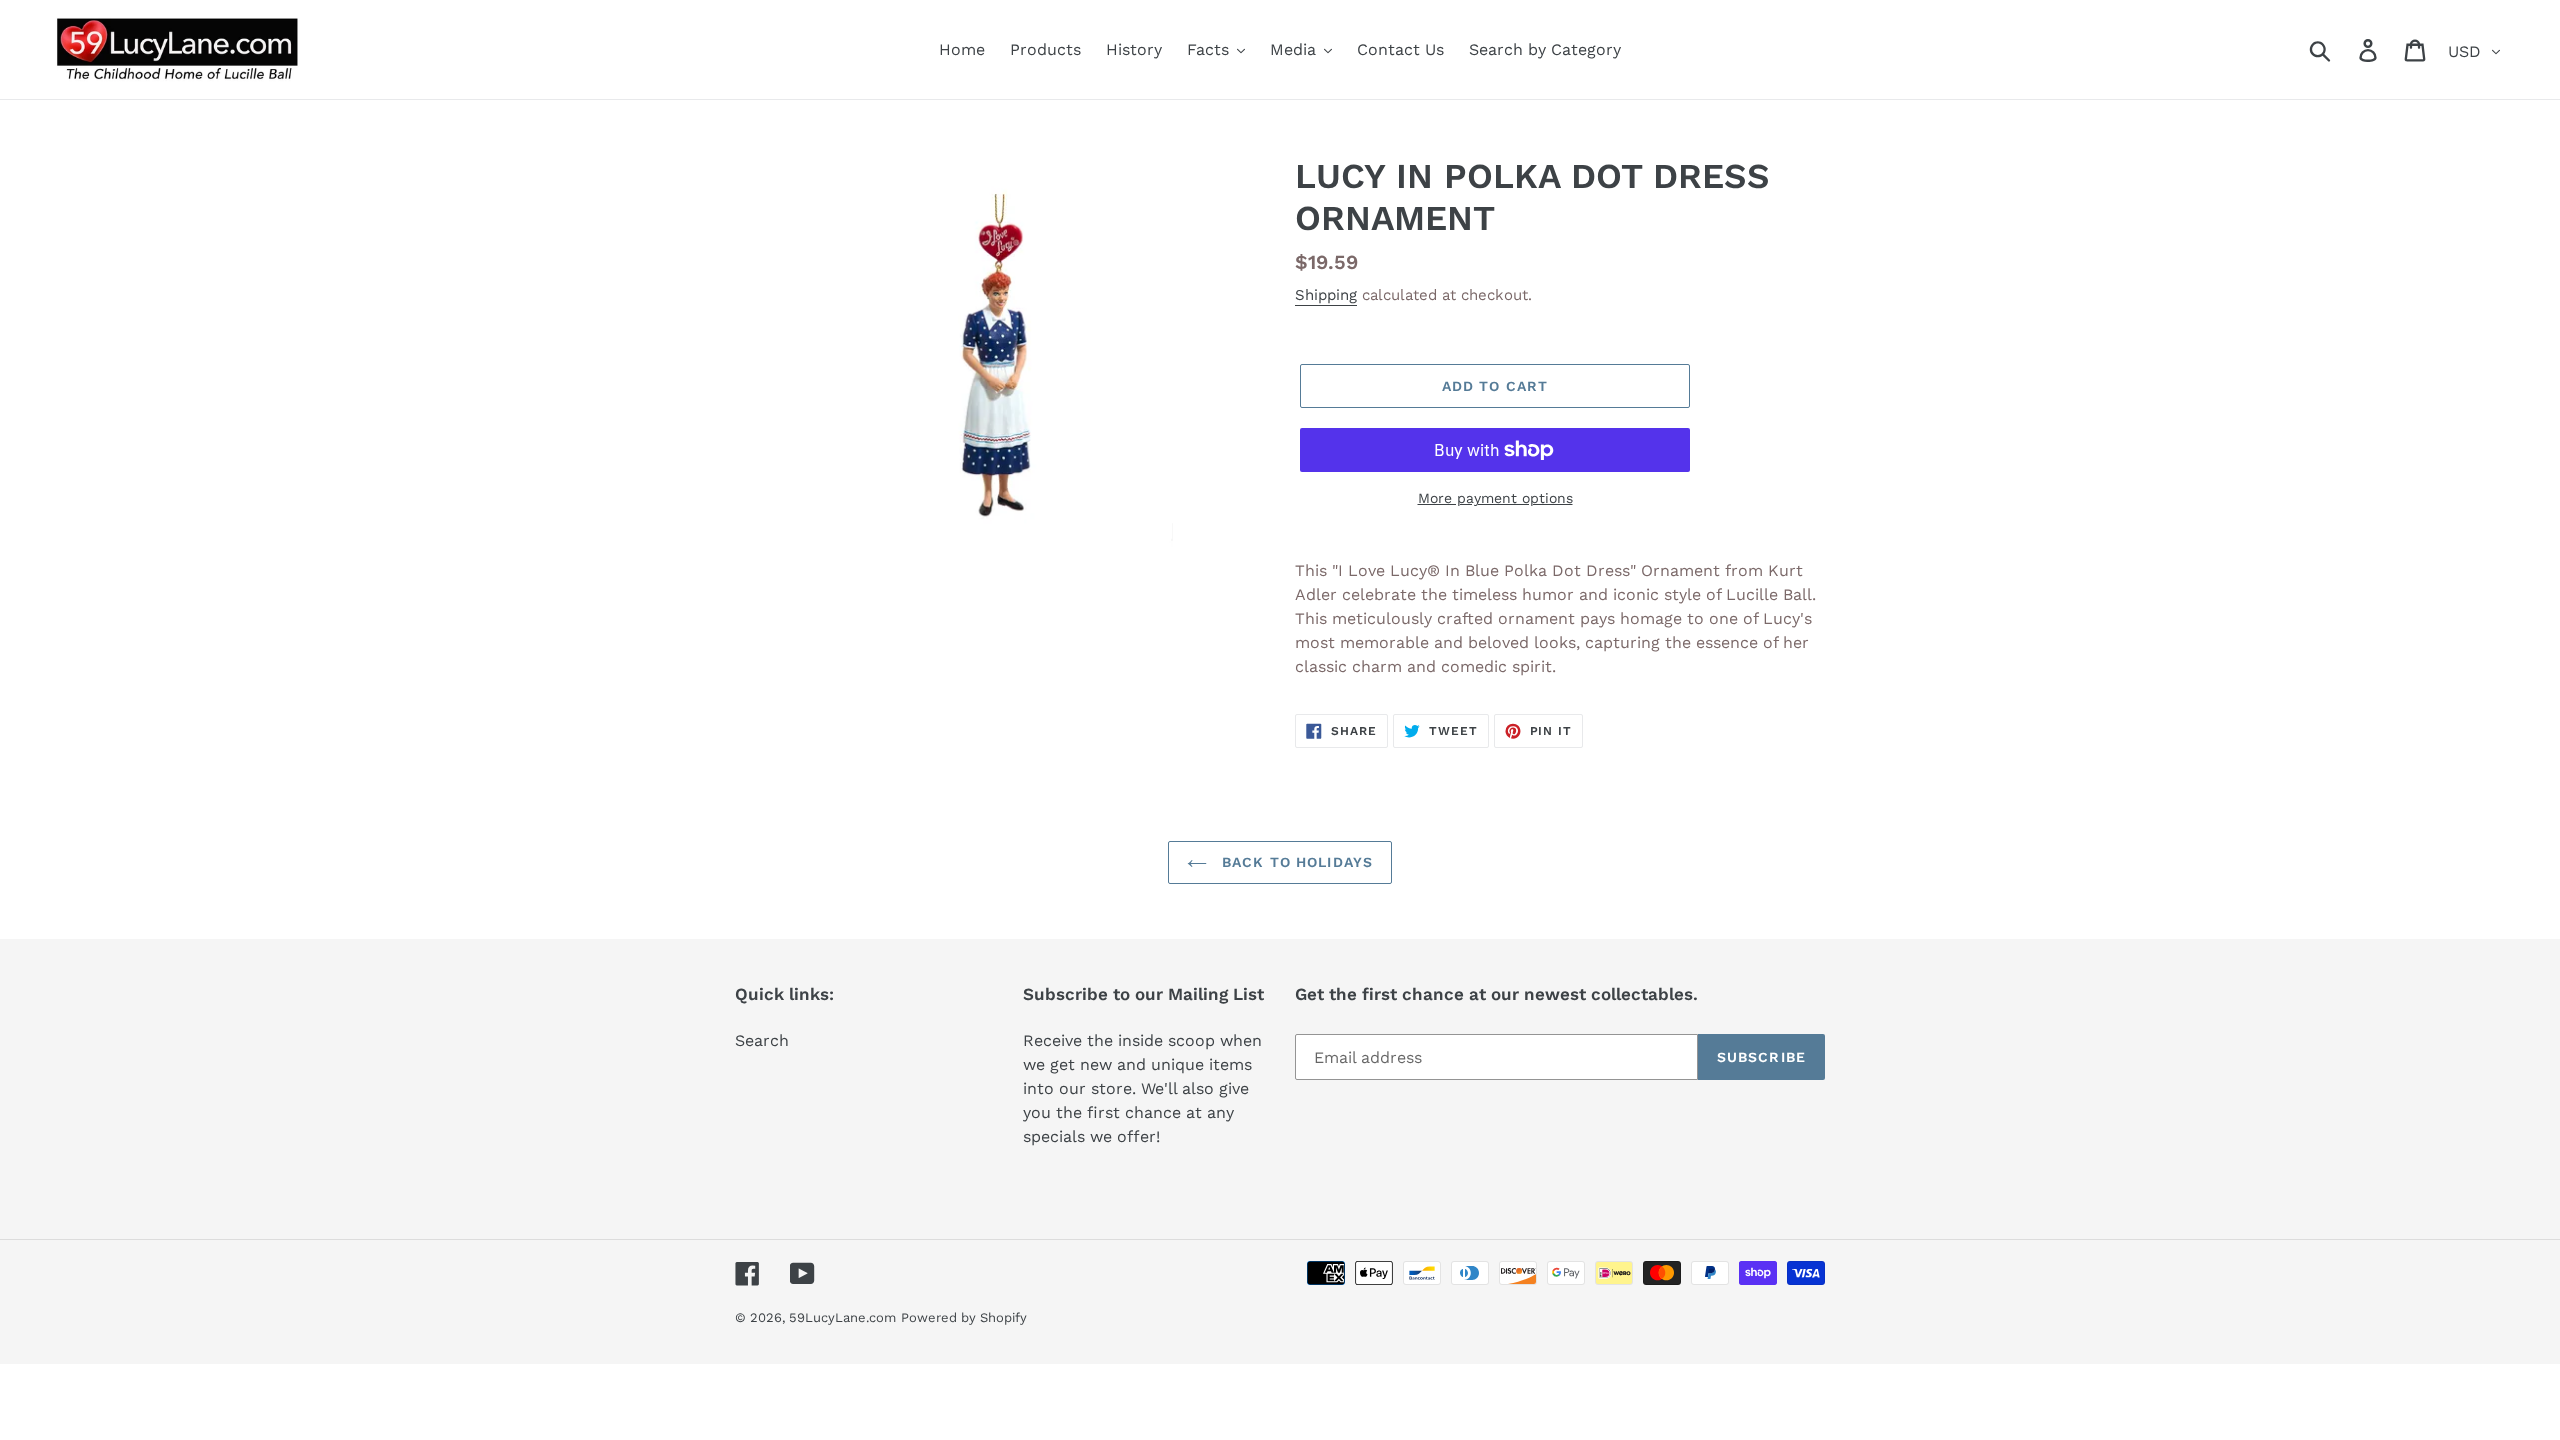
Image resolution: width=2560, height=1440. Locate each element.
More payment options (1495, 498)
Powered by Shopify (964, 1317)
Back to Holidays (1295, 862)
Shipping (1326, 295)
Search (762, 1040)
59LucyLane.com (842, 1317)
